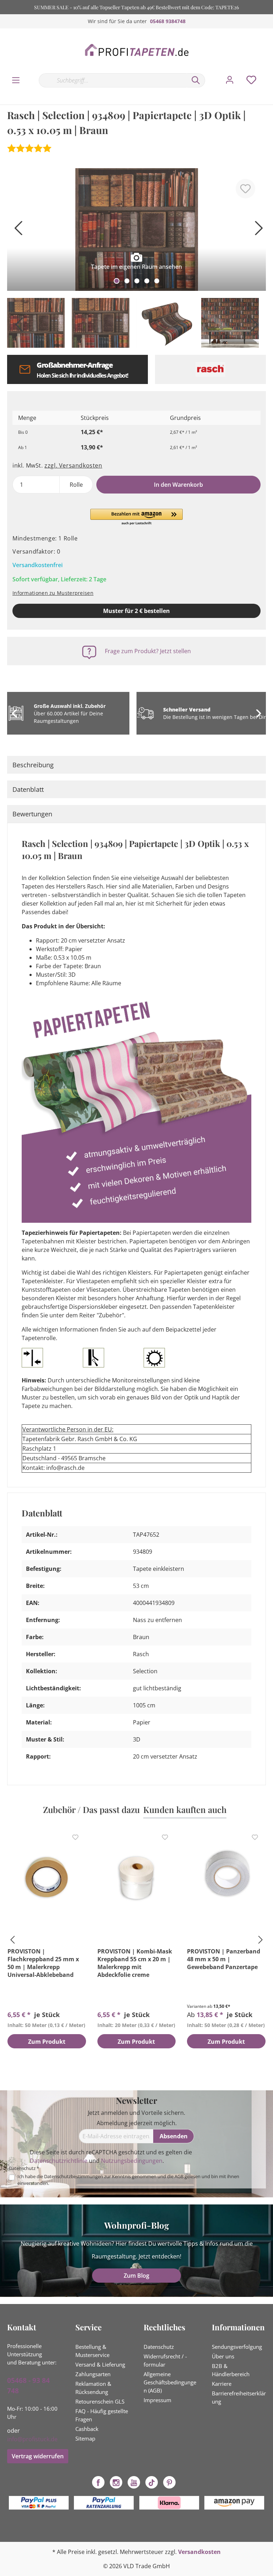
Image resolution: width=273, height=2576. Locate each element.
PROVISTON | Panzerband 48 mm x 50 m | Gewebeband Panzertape (224, 1959)
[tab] (136, 765)
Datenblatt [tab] (28, 789)
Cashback (87, 2429)
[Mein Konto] (230, 80)
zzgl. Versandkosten (73, 465)
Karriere (222, 2384)
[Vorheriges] (16, 231)
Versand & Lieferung (100, 2364)
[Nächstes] (257, 231)
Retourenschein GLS (100, 2401)
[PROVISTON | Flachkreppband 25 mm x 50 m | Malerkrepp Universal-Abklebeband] (47, 1878)
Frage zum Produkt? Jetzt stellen (148, 651)
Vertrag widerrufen (38, 2456)
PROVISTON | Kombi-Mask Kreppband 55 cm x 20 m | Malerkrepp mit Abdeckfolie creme (135, 1963)
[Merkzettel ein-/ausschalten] (245, 189)
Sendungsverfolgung (237, 2347)
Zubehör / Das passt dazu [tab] (91, 1809)
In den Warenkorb (178, 485)
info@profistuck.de (32, 2439)
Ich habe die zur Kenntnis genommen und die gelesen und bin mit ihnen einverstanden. (128, 2180)
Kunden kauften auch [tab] (185, 1809)
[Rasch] (211, 369)
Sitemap (85, 2438)
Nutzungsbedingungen (132, 2161)
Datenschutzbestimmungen (74, 2176)
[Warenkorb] (269, 73)
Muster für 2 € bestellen (136, 611)
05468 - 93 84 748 (28, 2386)
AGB (179, 2176)
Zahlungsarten (93, 2374)
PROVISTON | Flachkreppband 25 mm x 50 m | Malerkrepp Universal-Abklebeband (43, 1963)
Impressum (157, 2400)
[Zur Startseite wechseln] (136, 50)
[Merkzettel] (251, 80)
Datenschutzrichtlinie (59, 2161)
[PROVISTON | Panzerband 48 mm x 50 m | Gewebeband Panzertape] (226, 1878)
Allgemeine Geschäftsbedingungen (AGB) (170, 2382)
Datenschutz (159, 2347)
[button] (136, 517)
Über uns (223, 2356)
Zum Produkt (47, 2042)
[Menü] (16, 80)
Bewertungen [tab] (32, 814)
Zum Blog (136, 2276)
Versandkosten (199, 2552)
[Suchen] (196, 80)
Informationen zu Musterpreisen (53, 593)
